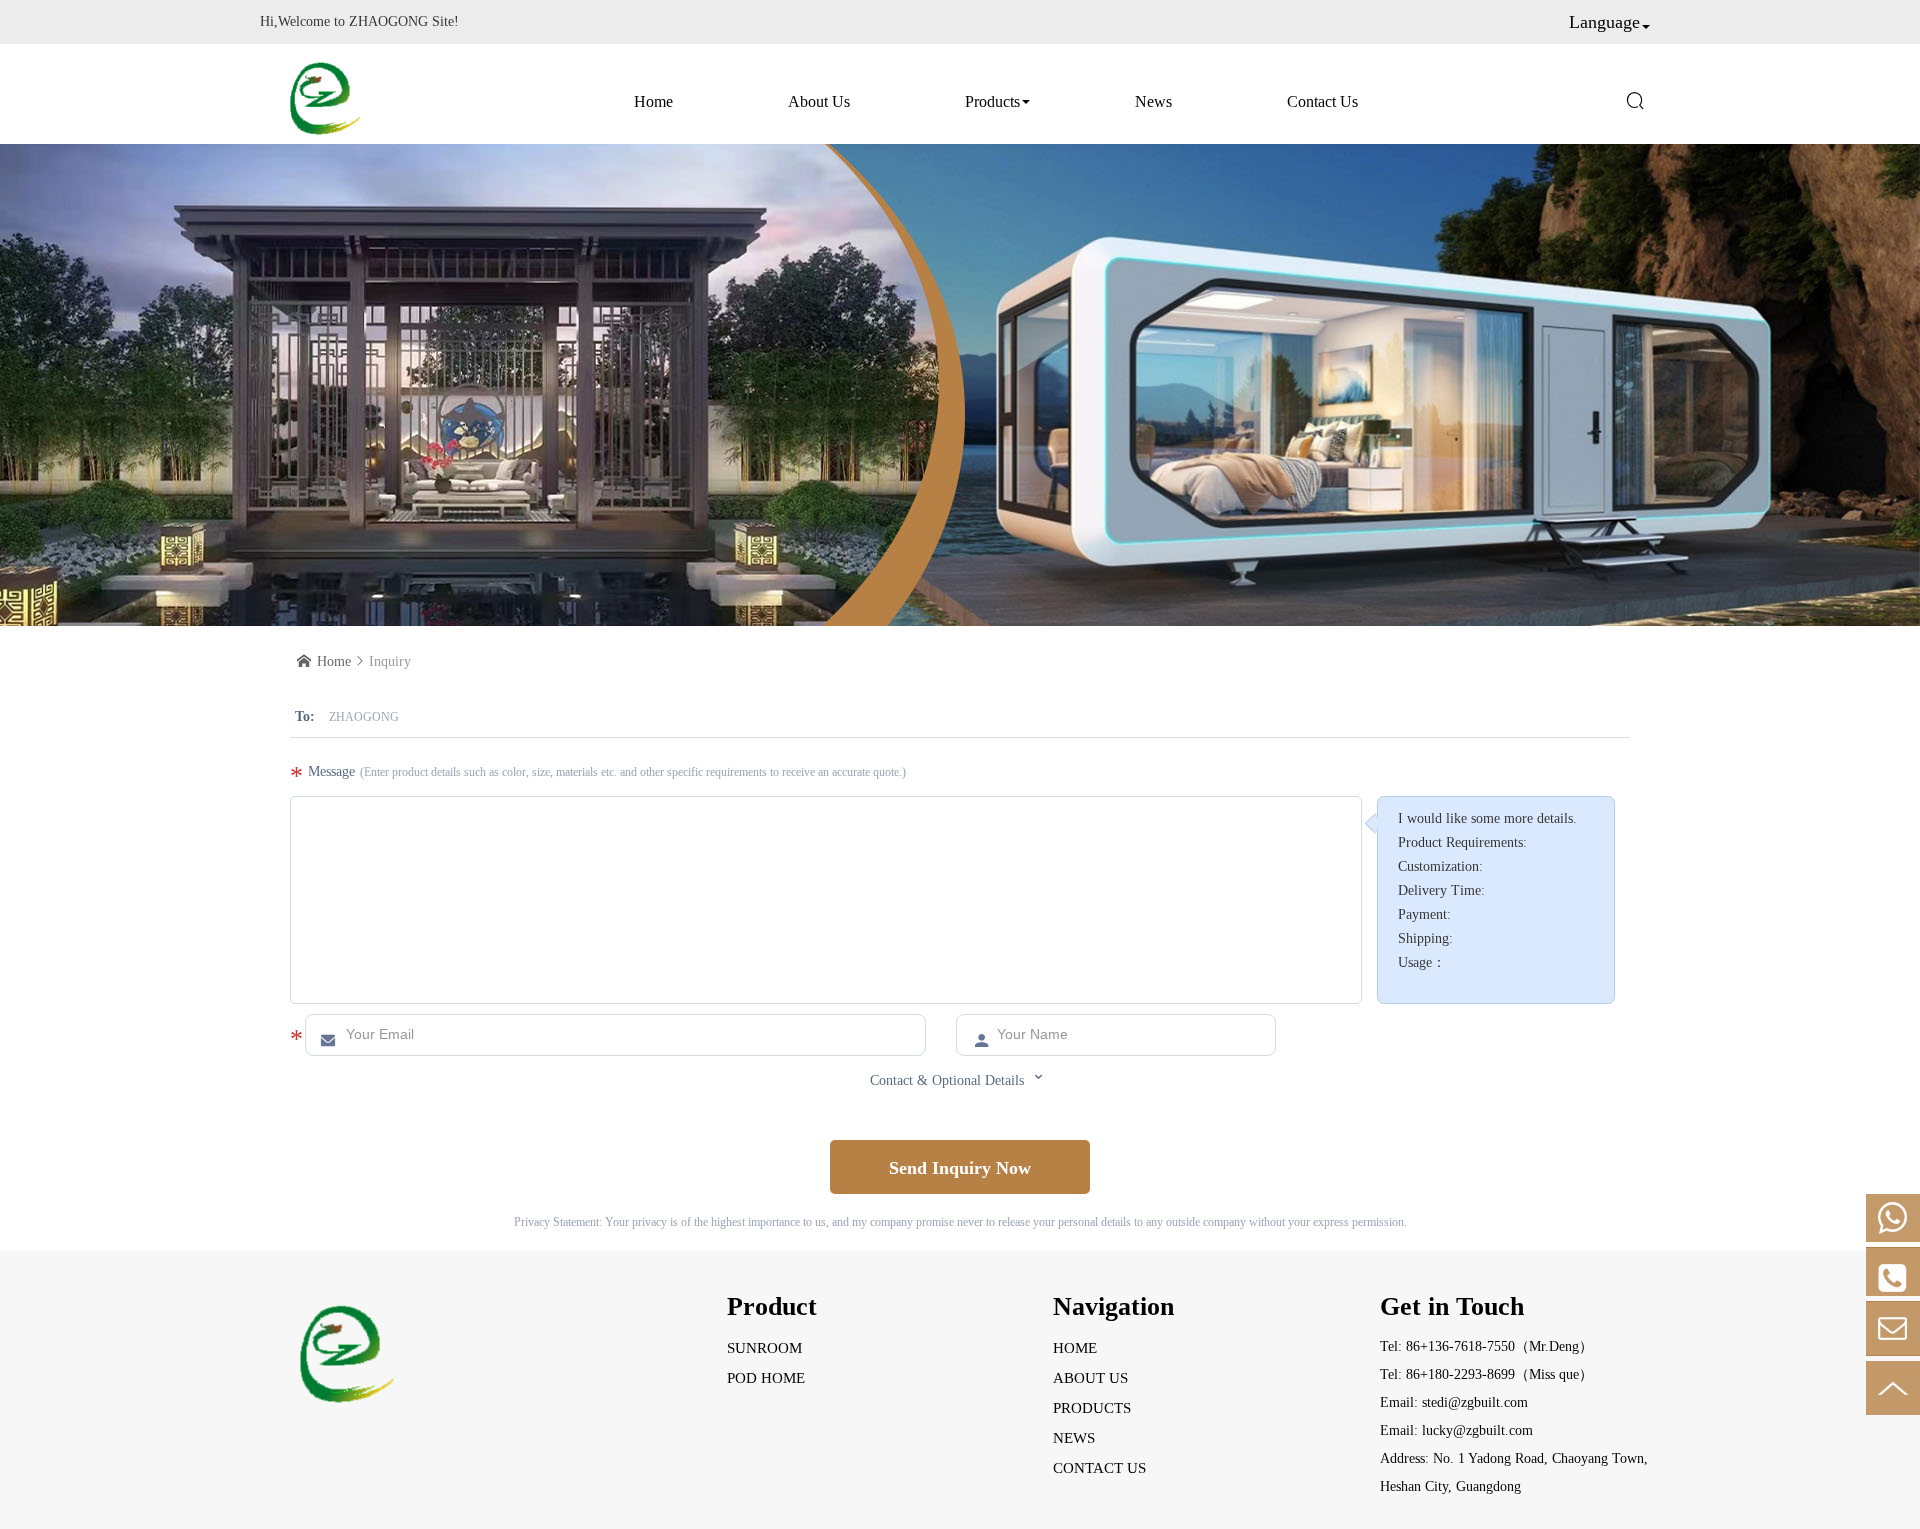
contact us (1322, 101)
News (1153, 101)
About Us (819, 101)
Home (653, 101)
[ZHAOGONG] (324, 94)
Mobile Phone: (1893, 1218)
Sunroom (764, 1348)
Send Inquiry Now (960, 1168)
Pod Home (766, 1378)
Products (992, 101)
